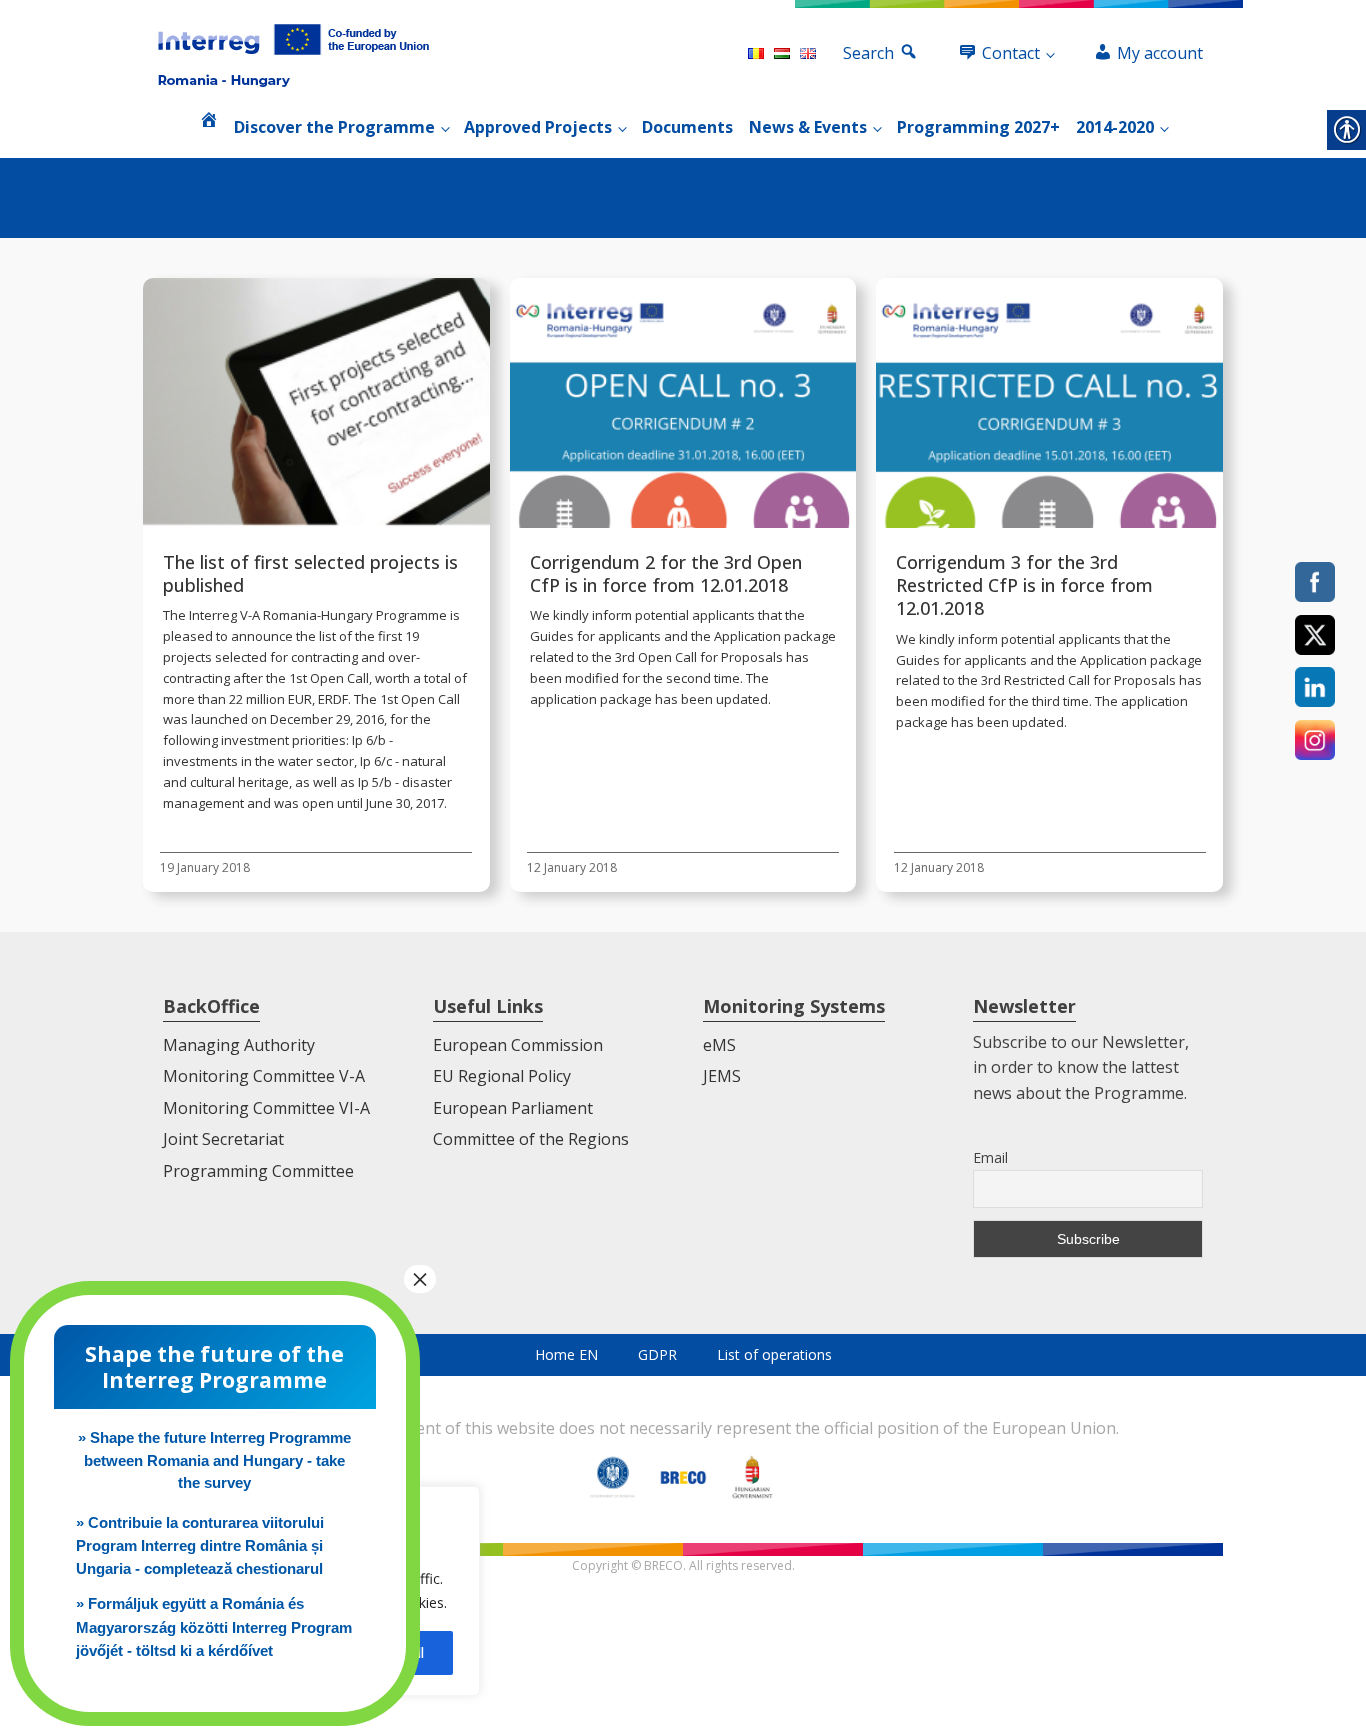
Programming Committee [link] (258, 1171)
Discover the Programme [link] (334, 127)
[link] (293, 54)
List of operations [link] (774, 1354)
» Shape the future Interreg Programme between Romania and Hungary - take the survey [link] (214, 1460)
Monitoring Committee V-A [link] (264, 1076)
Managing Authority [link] (239, 1045)
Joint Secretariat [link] (223, 1139)
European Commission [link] (518, 1045)
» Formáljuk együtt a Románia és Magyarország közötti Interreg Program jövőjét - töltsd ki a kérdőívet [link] (214, 1627)
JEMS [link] (722, 1076)
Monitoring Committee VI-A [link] (266, 1108)
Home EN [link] (566, 1354)
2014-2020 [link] (1115, 127)
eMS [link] (719, 1045)
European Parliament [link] (513, 1108)
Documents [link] (687, 127)
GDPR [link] (657, 1354)
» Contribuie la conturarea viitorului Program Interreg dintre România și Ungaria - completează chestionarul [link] (200, 1546)
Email (990, 1157)
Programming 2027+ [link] (978, 127)
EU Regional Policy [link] (502, 1076)
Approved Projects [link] (538, 127)
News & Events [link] (808, 127)
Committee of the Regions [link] (531, 1139)
